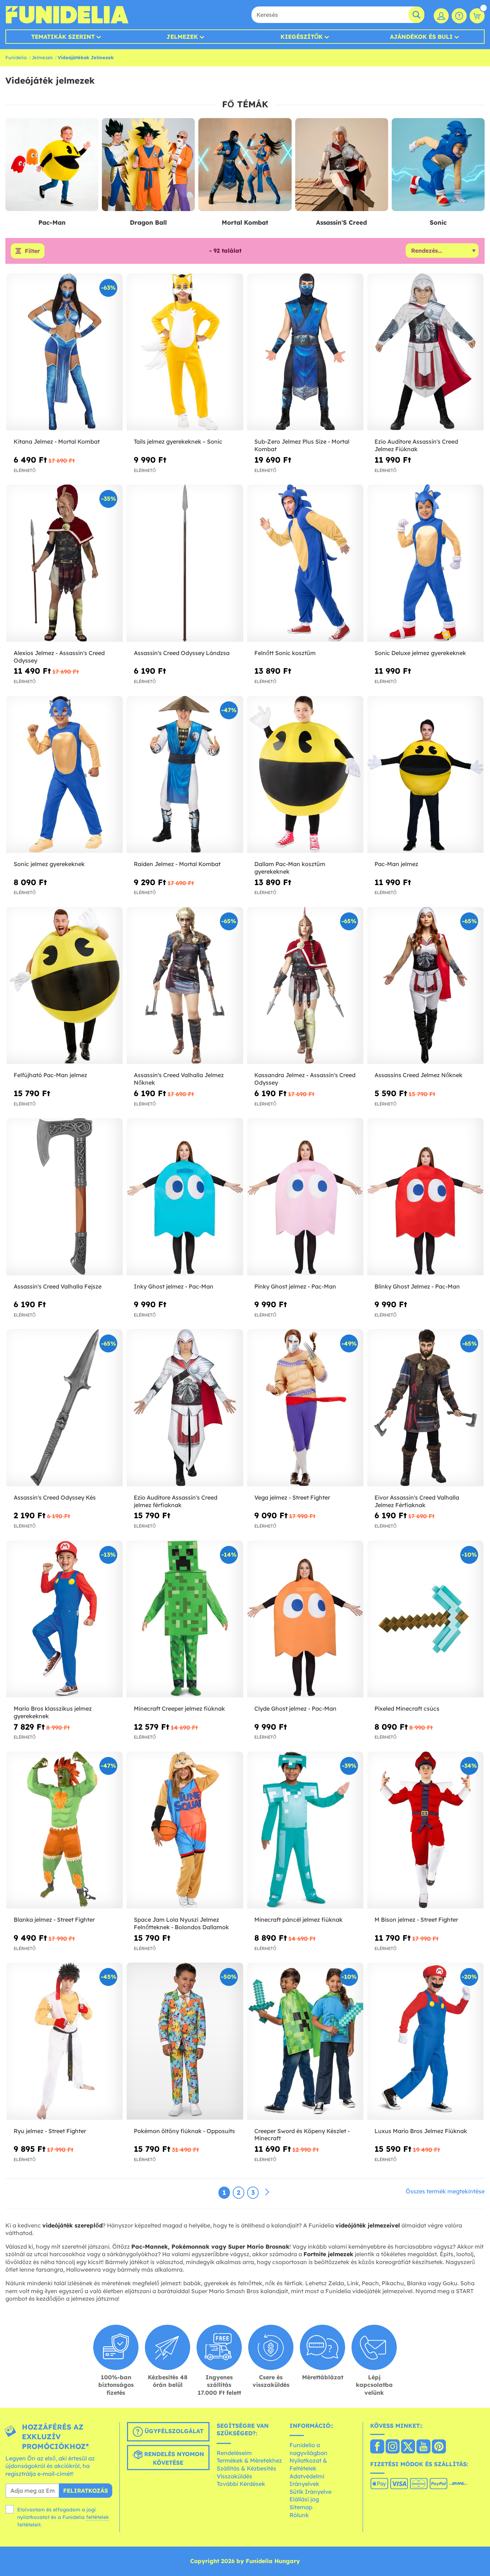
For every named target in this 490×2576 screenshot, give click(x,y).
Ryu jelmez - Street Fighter (50, 2131)
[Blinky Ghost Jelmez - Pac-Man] (425, 1197)
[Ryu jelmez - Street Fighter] (65, 2041)
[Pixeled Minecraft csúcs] (425, 1619)
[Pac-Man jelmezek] (52, 165)
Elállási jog (304, 2499)
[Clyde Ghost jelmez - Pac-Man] (305, 1619)
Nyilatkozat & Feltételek (308, 2464)
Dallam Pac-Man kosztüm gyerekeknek (290, 868)
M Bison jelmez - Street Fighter (416, 1920)
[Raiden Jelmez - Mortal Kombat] (185, 775)
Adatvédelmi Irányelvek (307, 2480)
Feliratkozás (86, 2491)
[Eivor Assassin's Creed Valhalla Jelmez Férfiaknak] (425, 1408)
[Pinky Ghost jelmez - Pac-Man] (305, 1197)
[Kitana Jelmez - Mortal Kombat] (65, 352)
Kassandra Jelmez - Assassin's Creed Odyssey (305, 1079)
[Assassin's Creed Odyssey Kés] (65, 1408)
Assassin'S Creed (341, 222)
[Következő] (267, 2192)
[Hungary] (377, 2447)
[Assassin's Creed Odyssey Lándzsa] (185, 563)
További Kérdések (241, 2484)
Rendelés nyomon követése (173, 2458)
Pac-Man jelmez (396, 864)
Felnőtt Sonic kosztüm (285, 653)
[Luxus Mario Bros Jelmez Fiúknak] (425, 2041)
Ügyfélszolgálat (173, 2431)
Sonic (438, 222)
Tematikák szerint (63, 37)
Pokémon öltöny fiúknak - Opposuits (184, 2131)
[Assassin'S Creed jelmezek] (342, 165)
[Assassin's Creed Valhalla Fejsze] (65, 1197)
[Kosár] (477, 16)
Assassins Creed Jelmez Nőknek (418, 1075)
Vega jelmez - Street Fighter (292, 1497)
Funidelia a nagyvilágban (308, 2449)
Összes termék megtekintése (445, 2191)
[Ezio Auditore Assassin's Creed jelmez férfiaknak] (185, 1408)
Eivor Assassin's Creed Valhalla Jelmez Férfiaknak (417, 1501)
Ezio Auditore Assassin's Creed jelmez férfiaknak (176, 1501)
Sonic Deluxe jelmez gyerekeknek (420, 653)
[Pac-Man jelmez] (425, 775)
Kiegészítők (302, 37)
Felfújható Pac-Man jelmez (50, 1075)
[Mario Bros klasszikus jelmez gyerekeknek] (65, 1619)
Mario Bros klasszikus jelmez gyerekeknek (53, 1712)
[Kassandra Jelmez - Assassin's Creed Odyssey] (305, 986)
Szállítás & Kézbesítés (246, 2468)
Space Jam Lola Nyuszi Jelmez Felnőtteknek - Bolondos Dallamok (181, 1923)
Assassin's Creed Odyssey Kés (55, 1497)
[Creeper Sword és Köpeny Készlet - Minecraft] (305, 2041)
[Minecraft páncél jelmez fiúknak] (305, 1830)
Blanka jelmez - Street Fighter (54, 1920)
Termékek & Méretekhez (249, 2460)
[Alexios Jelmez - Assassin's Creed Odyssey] (65, 563)
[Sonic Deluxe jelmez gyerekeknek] (425, 563)
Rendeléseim (234, 2453)
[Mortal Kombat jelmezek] (245, 165)
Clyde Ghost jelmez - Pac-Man (295, 1708)
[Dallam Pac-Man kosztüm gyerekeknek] (305, 775)
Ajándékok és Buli (421, 37)
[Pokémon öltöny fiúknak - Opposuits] (185, 2041)
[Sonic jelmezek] (438, 165)
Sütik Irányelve (310, 2492)
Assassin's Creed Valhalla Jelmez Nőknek (179, 1079)
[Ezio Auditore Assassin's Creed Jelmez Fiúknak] (425, 352)
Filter (32, 251)
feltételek (98, 2517)
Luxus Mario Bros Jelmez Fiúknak (421, 2131)
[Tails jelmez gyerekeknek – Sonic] (185, 352)
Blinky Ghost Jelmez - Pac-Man (417, 1286)
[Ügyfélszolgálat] (459, 16)
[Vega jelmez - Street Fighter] (305, 1408)
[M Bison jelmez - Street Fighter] (425, 1830)
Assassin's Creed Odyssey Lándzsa (182, 653)
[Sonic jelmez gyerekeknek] (65, 775)
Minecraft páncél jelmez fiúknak (298, 1920)
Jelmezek (182, 37)
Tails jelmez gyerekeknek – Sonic (178, 441)
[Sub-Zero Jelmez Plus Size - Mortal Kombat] (305, 352)
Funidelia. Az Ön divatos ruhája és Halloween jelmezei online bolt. (67, 15)
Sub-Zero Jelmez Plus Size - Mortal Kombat (302, 445)
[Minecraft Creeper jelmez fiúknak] (185, 1619)
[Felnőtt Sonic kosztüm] (305, 563)
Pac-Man (52, 222)
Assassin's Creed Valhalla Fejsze (58, 1286)
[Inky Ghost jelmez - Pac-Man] (185, 1197)
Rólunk (299, 2515)
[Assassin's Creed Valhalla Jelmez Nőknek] (185, 986)
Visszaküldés (234, 2476)
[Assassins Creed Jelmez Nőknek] (425, 986)
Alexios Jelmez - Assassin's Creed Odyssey (59, 657)
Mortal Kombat (245, 222)
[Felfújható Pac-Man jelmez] (65, 986)
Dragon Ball (148, 222)
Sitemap (301, 2507)
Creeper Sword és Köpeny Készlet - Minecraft (302, 2135)
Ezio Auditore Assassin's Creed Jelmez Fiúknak (416, 445)
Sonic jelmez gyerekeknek (49, 864)
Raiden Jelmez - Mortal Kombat (177, 864)
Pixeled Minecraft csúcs (407, 1708)
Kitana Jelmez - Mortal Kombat (57, 441)
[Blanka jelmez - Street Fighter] (65, 1830)
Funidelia (16, 57)
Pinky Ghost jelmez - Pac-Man (295, 1286)
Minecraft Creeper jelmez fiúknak (179, 1708)
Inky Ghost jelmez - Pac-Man (174, 1286)
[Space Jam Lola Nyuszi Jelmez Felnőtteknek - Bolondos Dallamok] (185, 1830)
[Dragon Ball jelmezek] (148, 165)
